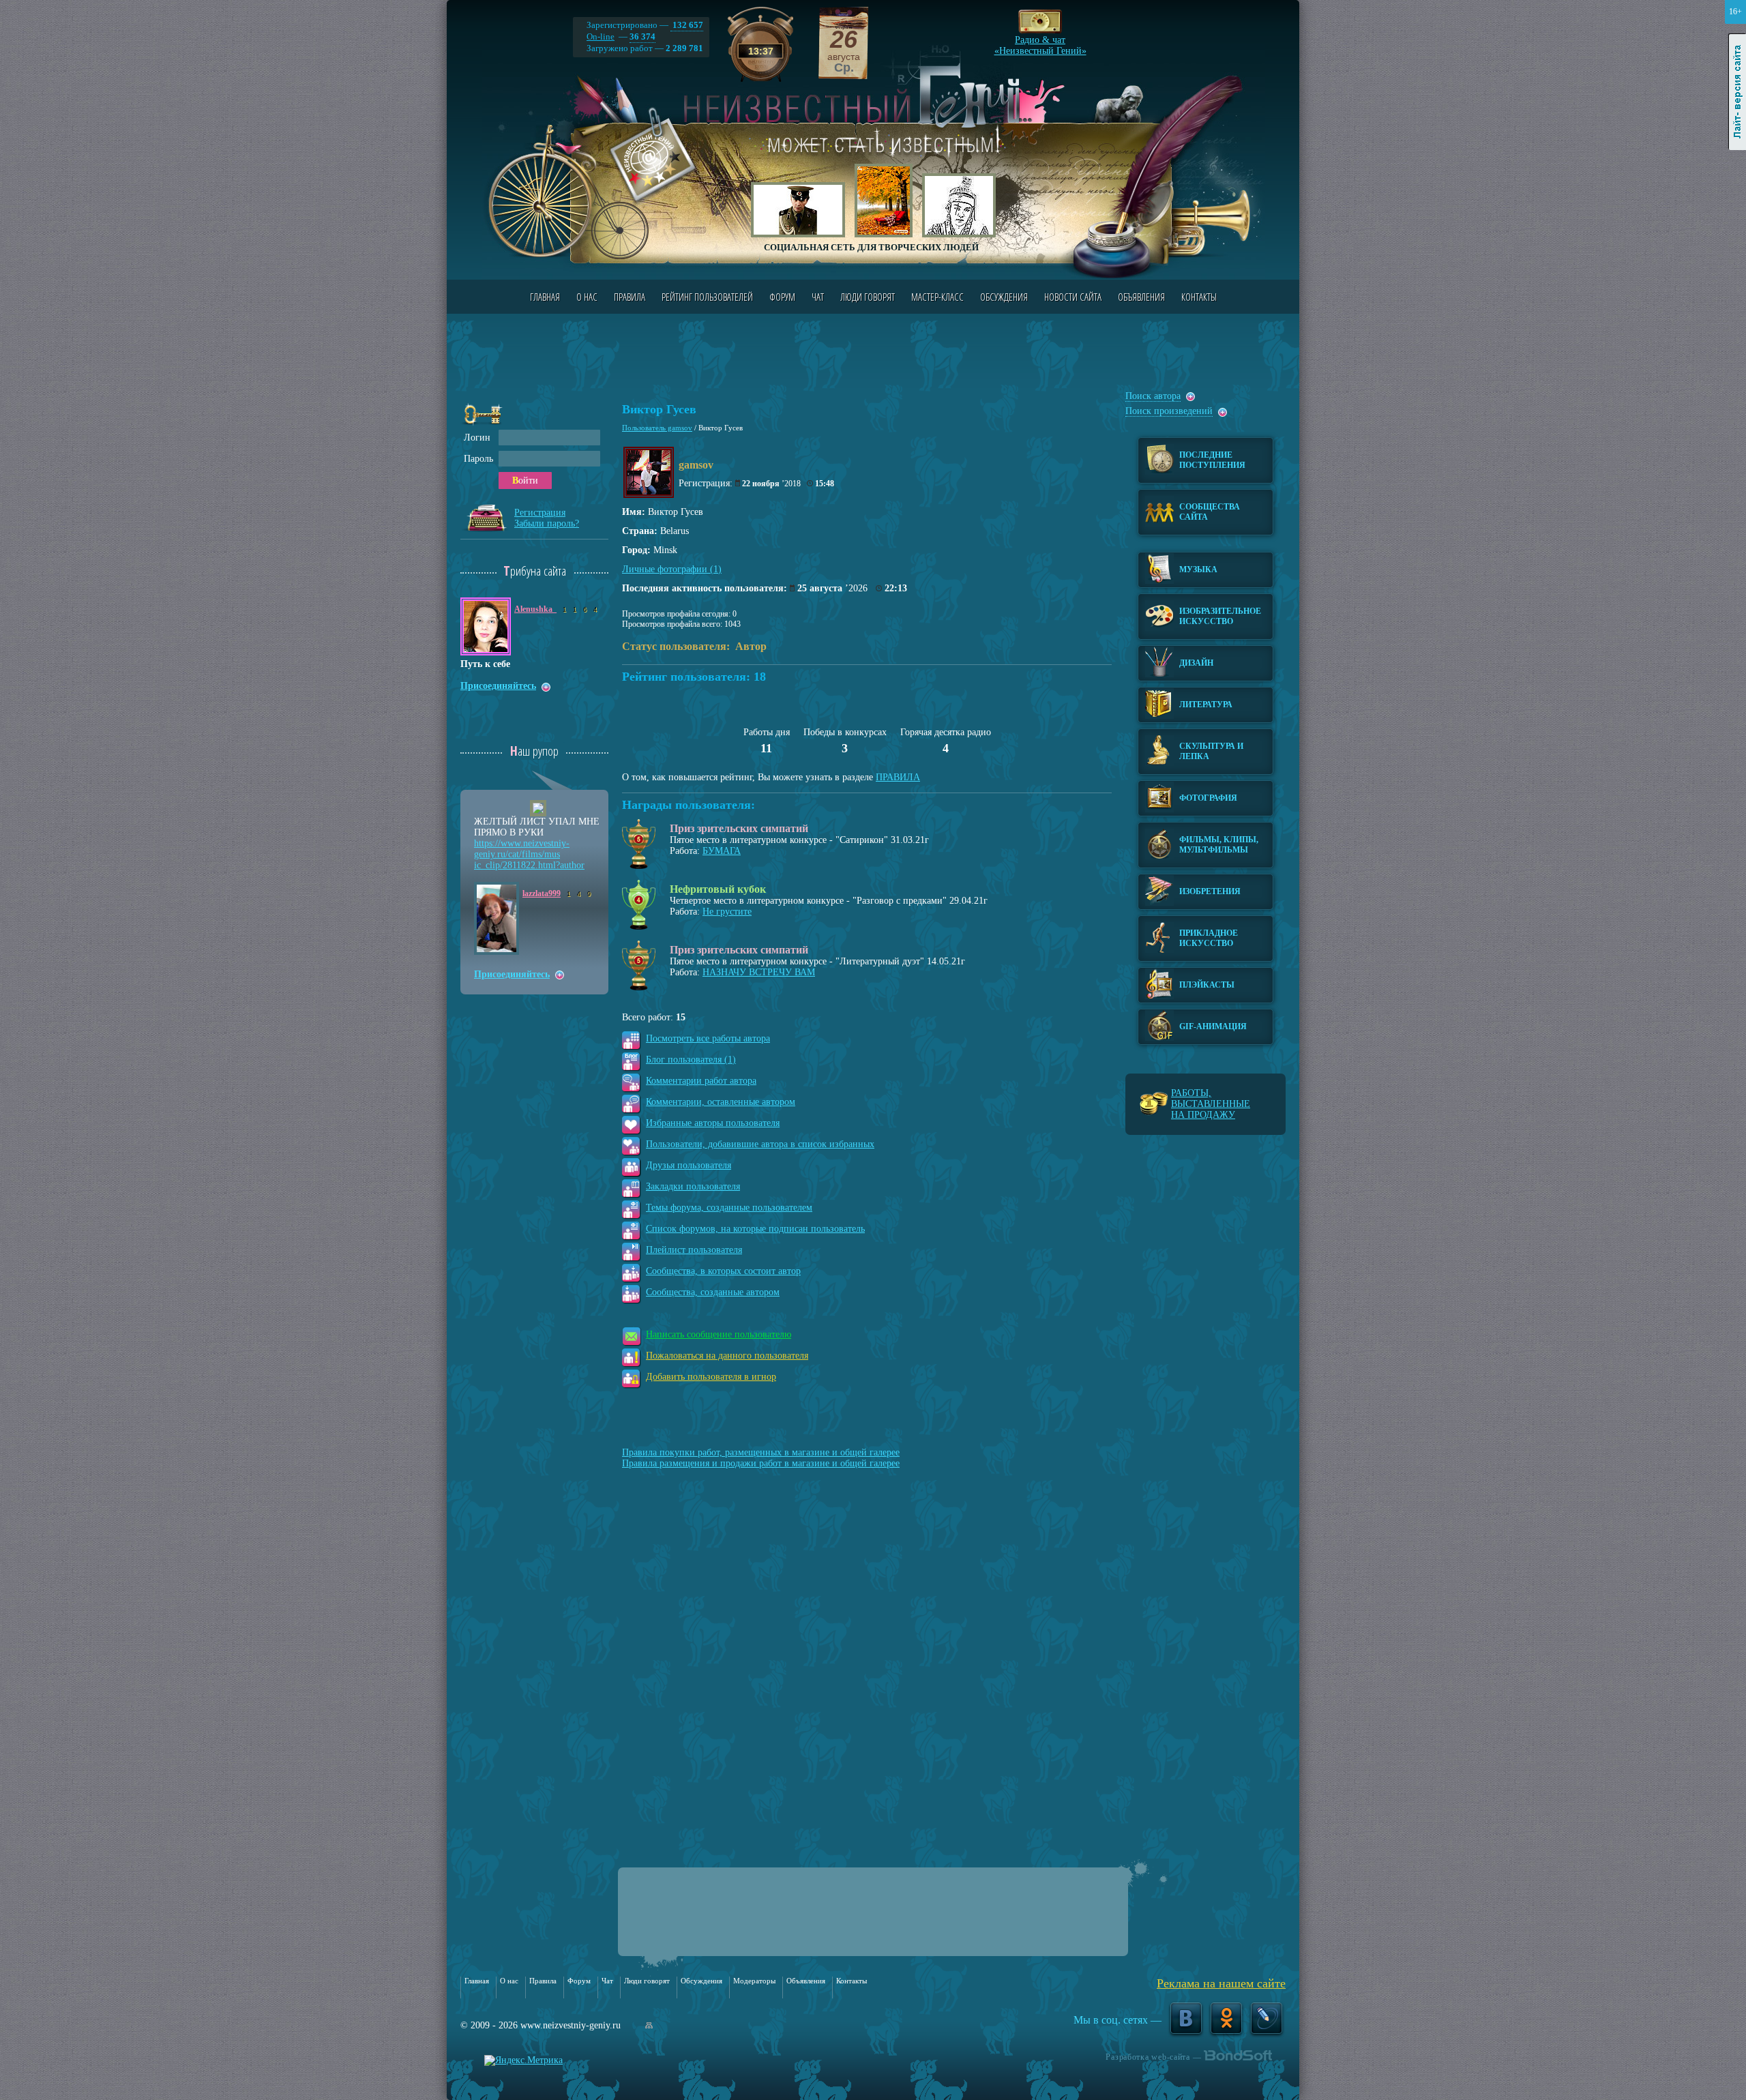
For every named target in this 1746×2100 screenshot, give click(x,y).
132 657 (687, 25)
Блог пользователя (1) (691, 1060)
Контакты (1199, 297)
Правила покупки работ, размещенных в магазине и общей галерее (761, 1452)
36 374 (642, 36)
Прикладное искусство (1209, 938)
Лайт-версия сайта (1737, 92)
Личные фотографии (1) (672, 569)
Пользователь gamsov (657, 428)
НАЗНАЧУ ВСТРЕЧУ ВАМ (759, 972)
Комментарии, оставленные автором (721, 1102)
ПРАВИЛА (898, 777)
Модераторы (754, 1981)
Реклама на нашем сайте (1221, 1983)
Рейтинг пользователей (707, 297)
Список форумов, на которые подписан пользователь (755, 1229)
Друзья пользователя (689, 1165)
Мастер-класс (937, 297)
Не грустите (727, 912)
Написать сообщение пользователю (719, 1334)
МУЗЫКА (1198, 570)
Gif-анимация (1213, 1026)
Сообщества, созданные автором (713, 1292)
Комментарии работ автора (701, 1081)
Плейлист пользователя (694, 1250)
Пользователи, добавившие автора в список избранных (760, 1144)
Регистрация (540, 513)
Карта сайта (649, 2025)
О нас (587, 297)
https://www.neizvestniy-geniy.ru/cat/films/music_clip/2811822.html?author (529, 854)
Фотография (1208, 798)
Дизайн (1196, 663)
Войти (525, 480)
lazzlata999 (542, 893)
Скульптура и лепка (1211, 751)
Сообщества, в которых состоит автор (723, 1271)
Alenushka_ (535, 609)
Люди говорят (868, 297)
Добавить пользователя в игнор (711, 1377)
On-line (601, 36)
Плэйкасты (1207, 985)
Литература (1206, 705)
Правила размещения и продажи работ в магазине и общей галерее (761, 1463)
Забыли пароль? (547, 523)
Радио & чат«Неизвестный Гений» (1040, 42)
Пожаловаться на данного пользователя (727, 1356)
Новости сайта (1073, 297)
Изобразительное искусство (1220, 616)
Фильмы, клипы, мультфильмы (1219, 845)
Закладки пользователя (693, 1186)
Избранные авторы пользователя (713, 1123)
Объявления (1141, 297)
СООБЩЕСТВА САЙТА (1210, 512)
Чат (818, 297)
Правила (630, 297)
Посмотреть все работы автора (708, 1038)
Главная (545, 297)
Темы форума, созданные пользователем (729, 1208)
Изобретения (1210, 891)
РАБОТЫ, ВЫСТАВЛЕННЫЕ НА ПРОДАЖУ (1211, 1104)
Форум (782, 297)
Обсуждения (1004, 297)
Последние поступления (1212, 460)
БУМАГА (722, 851)
